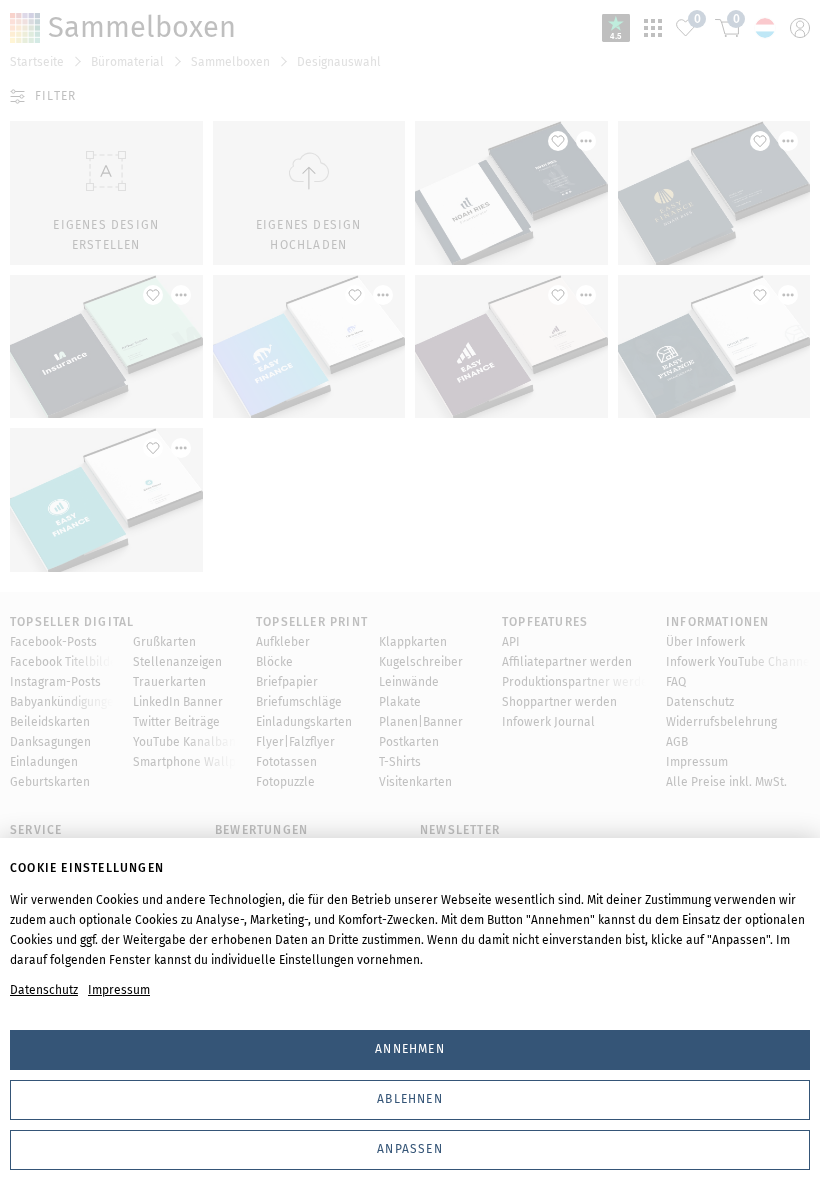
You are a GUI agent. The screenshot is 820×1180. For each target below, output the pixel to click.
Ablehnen (410, 1099)
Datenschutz (44, 990)
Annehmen (410, 1049)
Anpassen (410, 1149)
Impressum (119, 990)
